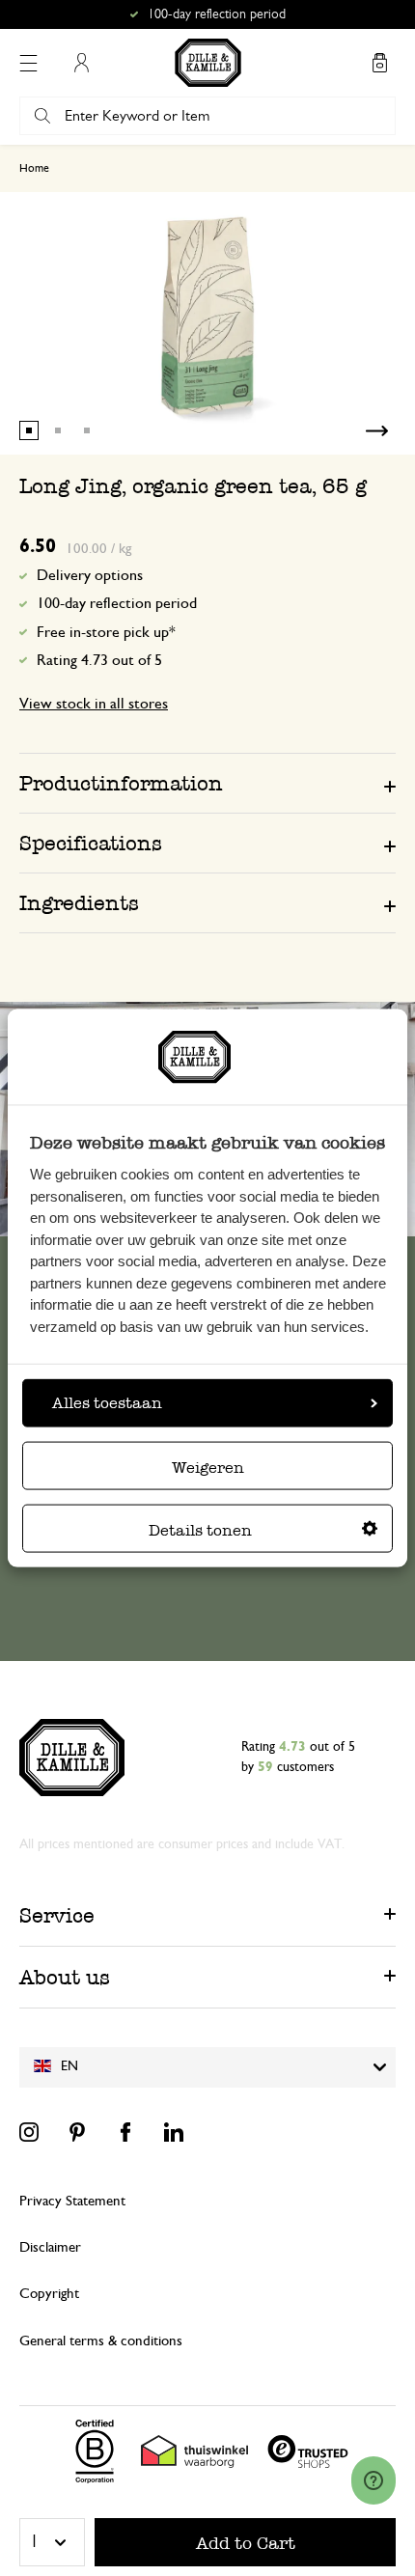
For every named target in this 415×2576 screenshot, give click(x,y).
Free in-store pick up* (216, 14)
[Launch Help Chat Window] (373, 2480)
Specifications (91, 843)
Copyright (49, 2294)
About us (65, 1977)
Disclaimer (50, 2247)
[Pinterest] (77, 2132)
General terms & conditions (101, 2341)
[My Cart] (379, 63)
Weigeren (208, 1468)
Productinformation (121, 783)
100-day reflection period (117, 603)
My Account (81, 63)
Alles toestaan (107, 1403)
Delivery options (90, 575)
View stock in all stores (94, 704)
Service (57, 1915)
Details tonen (200, 1530)
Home (34, 168)
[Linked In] (174, 2132)
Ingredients (79, 903)
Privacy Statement (72, 2201)
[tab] (207, 783)
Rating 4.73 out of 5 (99, 660)
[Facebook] (125, 2132)
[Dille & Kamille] (208, 63)
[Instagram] (29, 2132)
